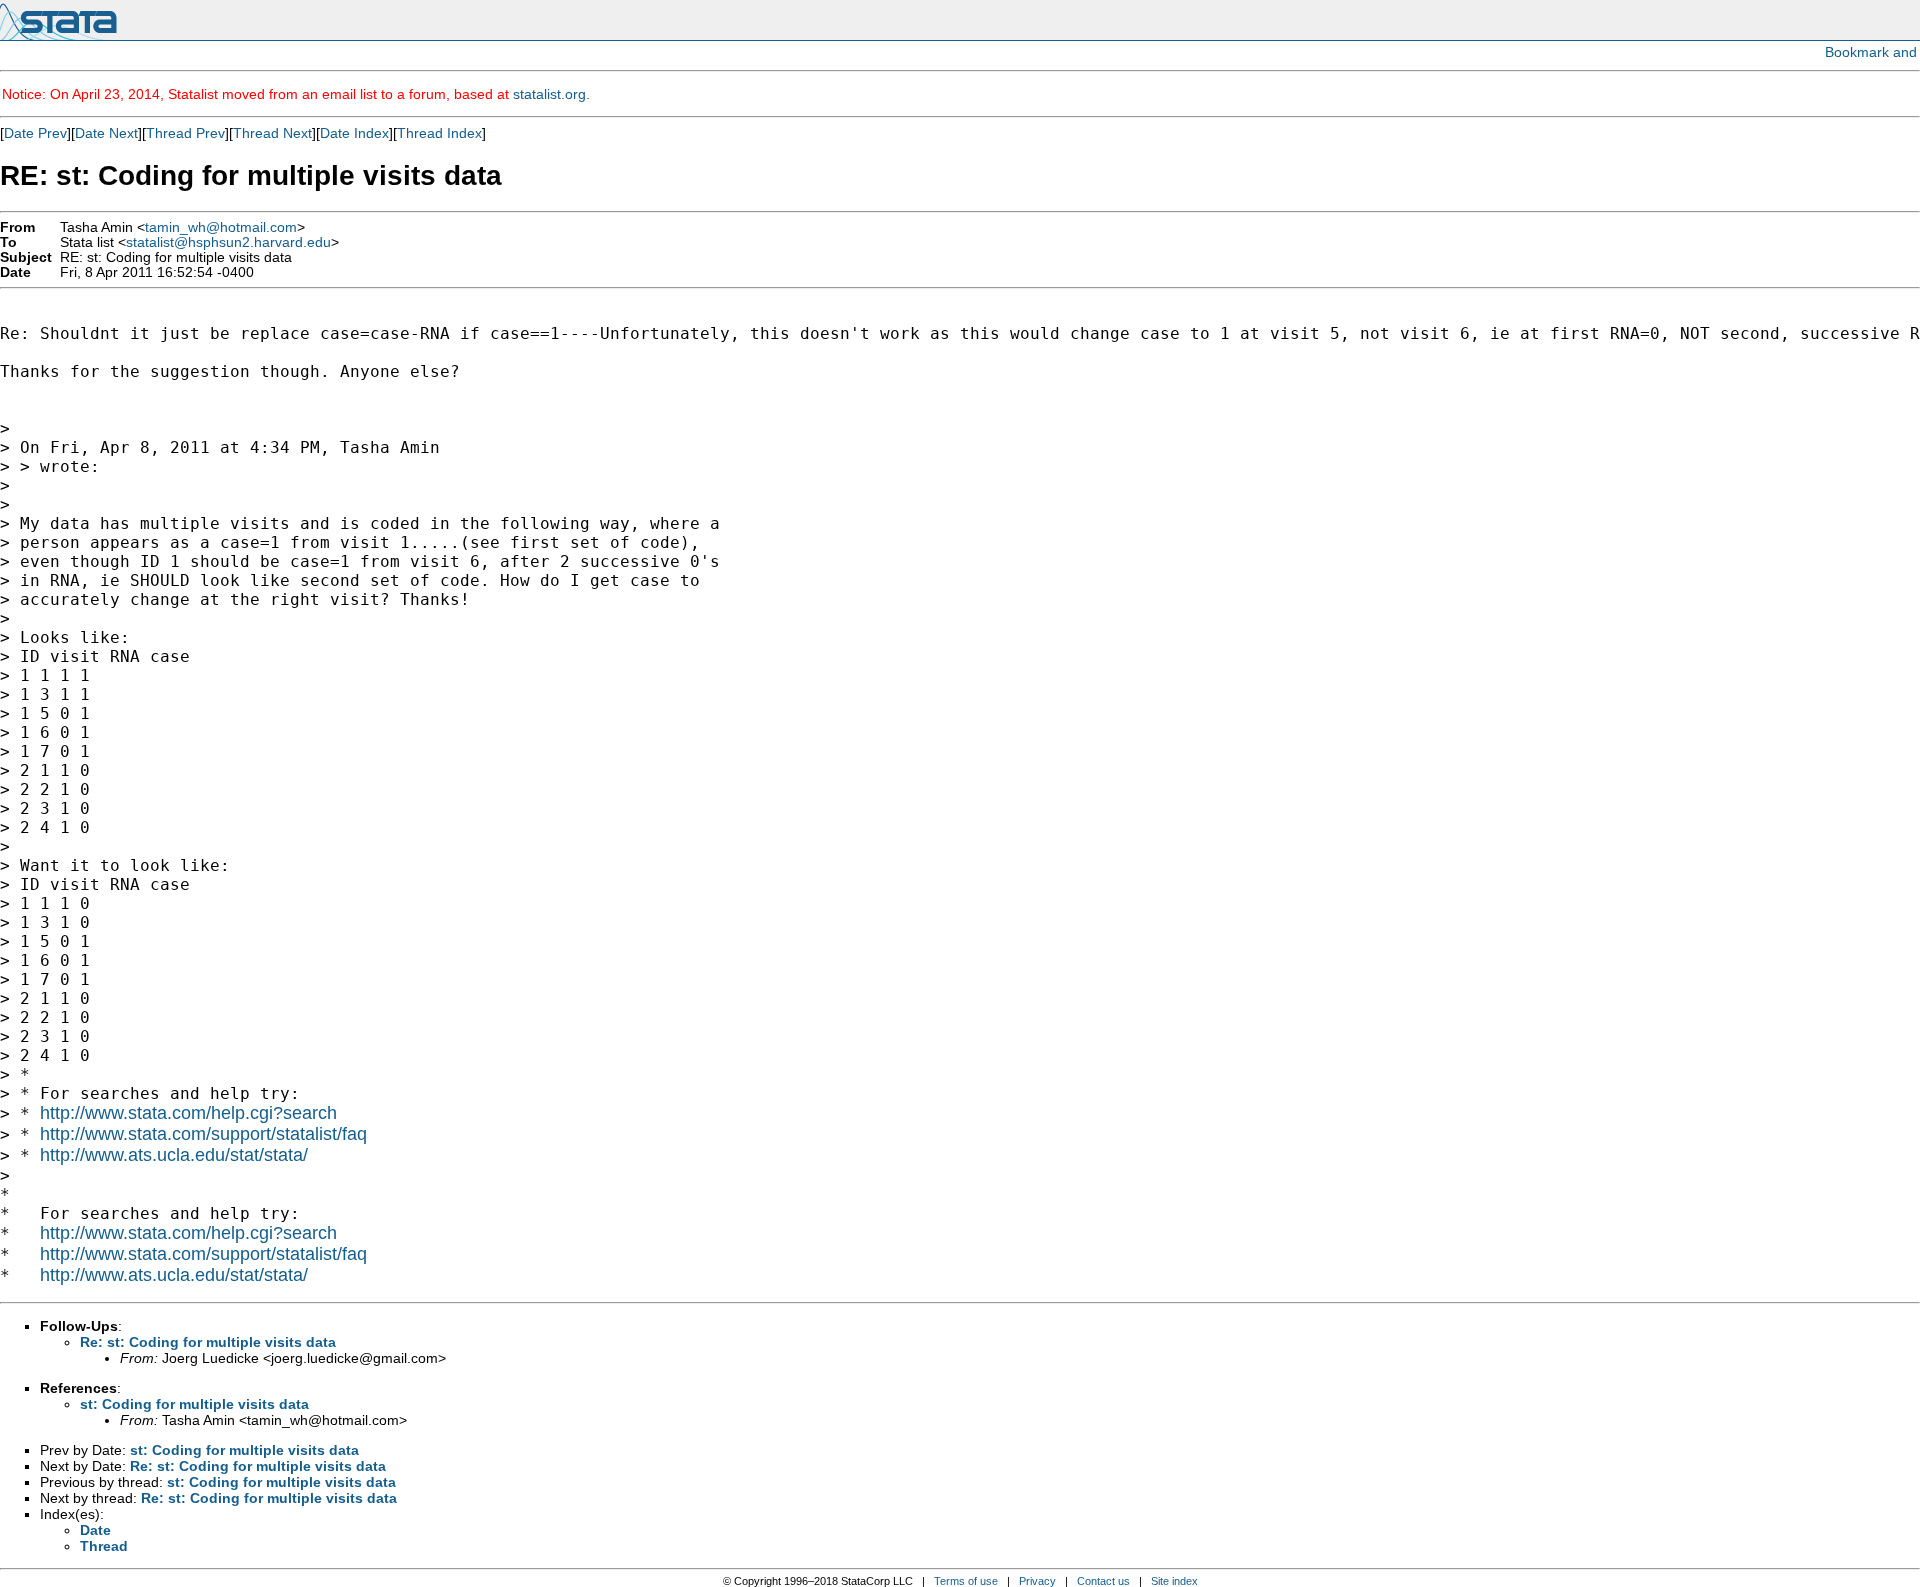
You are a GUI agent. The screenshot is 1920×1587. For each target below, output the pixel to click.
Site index (1174, 1581)
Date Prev (35, 133)
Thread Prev (185, 133)
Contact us (1103, 1581)
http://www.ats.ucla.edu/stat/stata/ (174, 1155)
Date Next (106, 133)
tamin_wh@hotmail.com (221, 227)
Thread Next (272, 133)
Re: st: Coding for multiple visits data (208, 1342)
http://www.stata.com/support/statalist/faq (203, 1134)
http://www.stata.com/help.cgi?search (188, 1113)
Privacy (1037, 1581)
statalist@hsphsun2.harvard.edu (228, 242)
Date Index (354, 133)
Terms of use (966, 1581)
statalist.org (549, 94)
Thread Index (439, 133)
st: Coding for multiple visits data (194, 1404)
